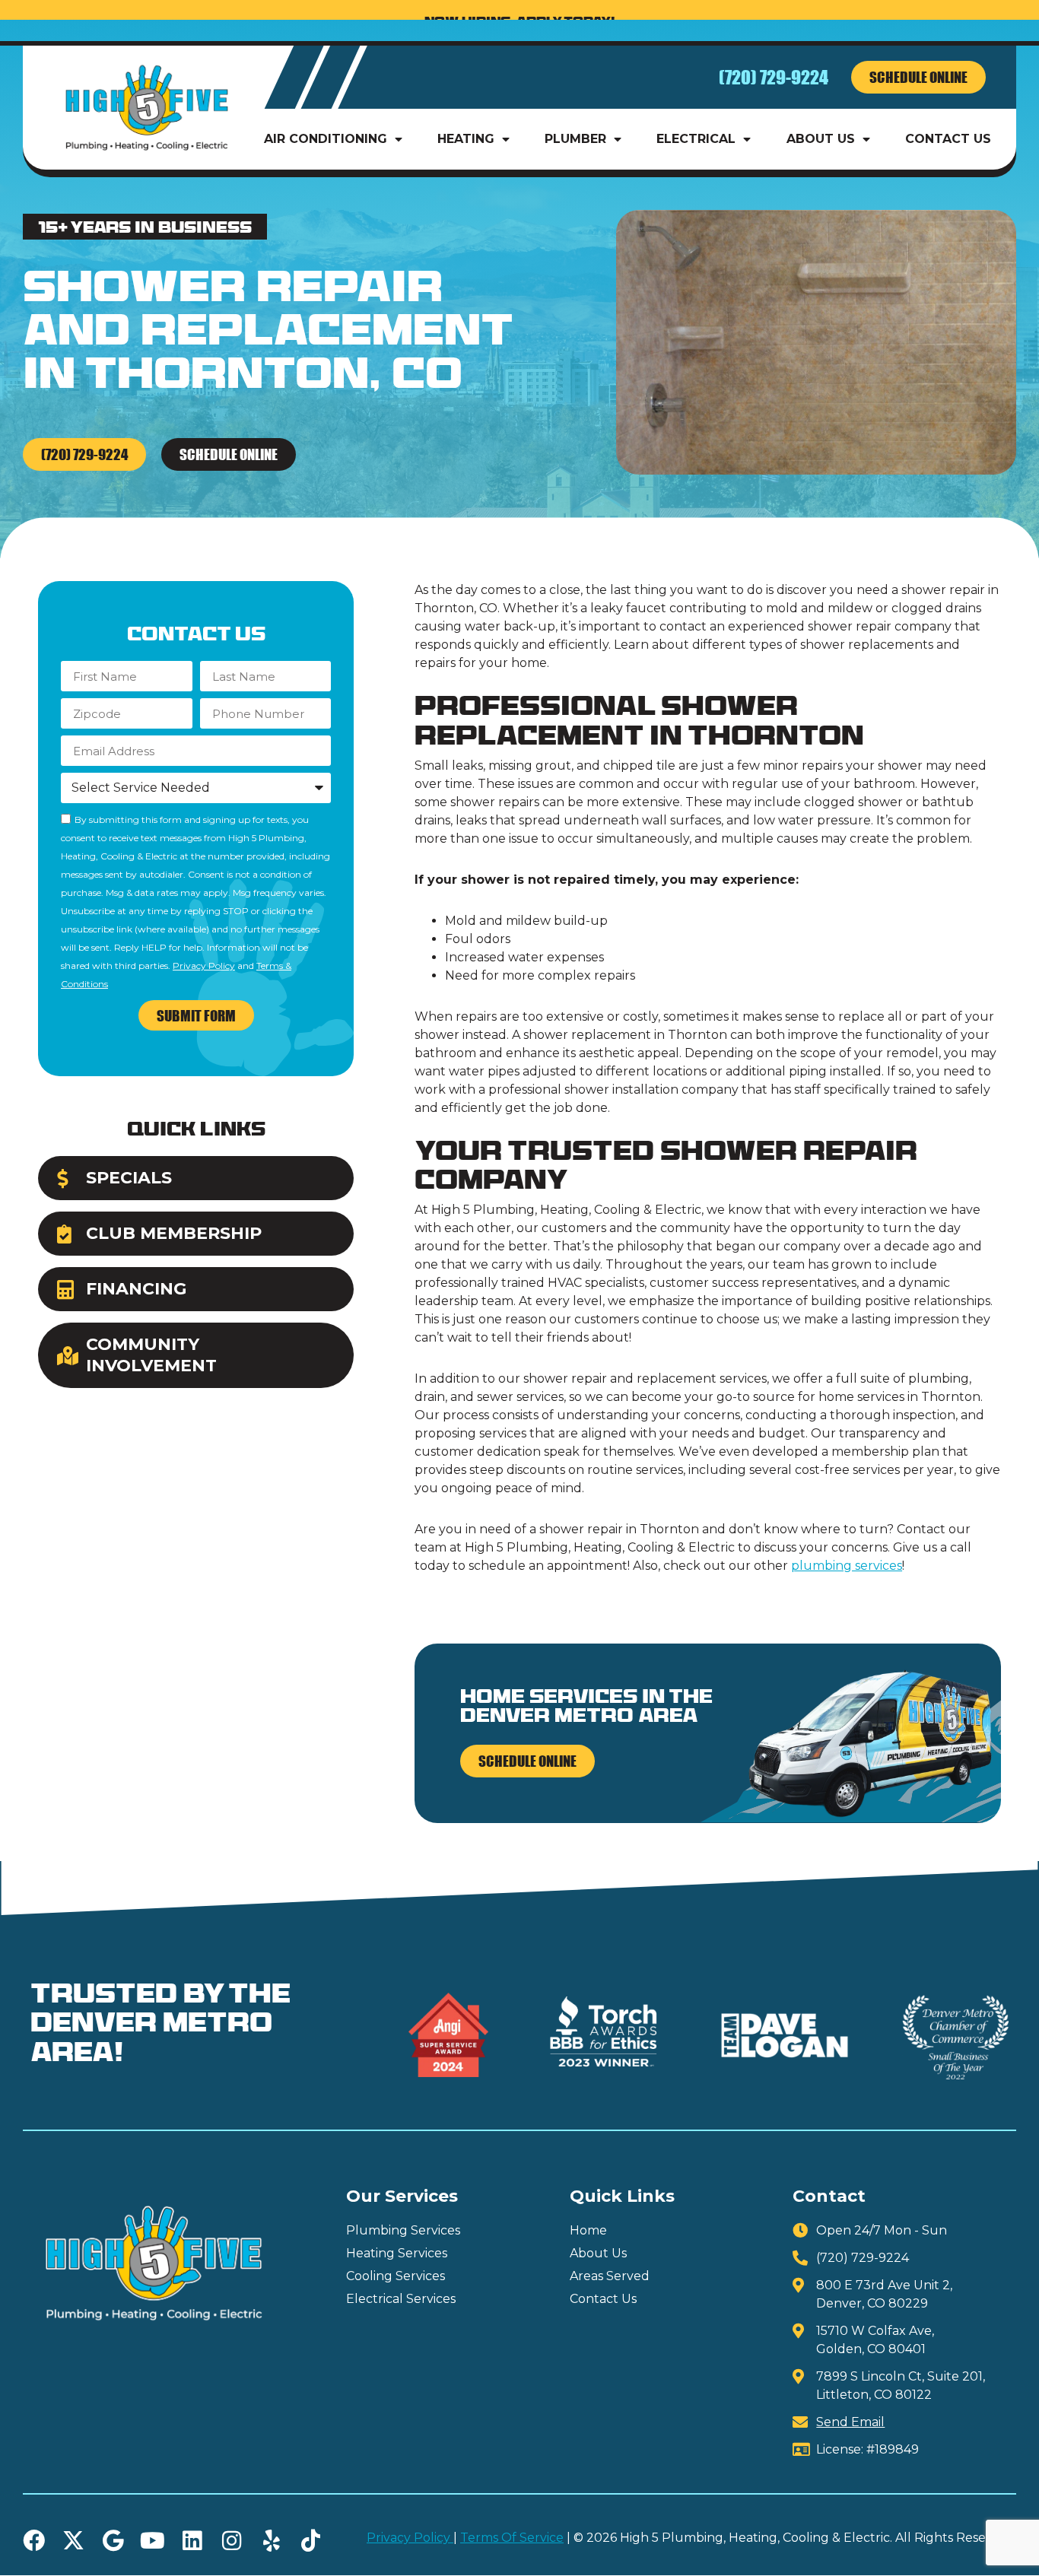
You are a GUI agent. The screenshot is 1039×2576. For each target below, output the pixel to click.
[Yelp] (271, 2541)
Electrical (696, 139)
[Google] (113, 2541)
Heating (466, 139)
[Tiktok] (311, 2541)
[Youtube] (153, 2541)
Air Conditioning (326, 139)
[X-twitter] (73, 2541)
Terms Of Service (512, 2538)
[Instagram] (232, 2541)
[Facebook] (34, 2541)
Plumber (575, 139)
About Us (821, 139)
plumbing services (847, 1566)
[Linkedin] (192, 2541)
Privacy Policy (204, 966)
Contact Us (948, 139)
